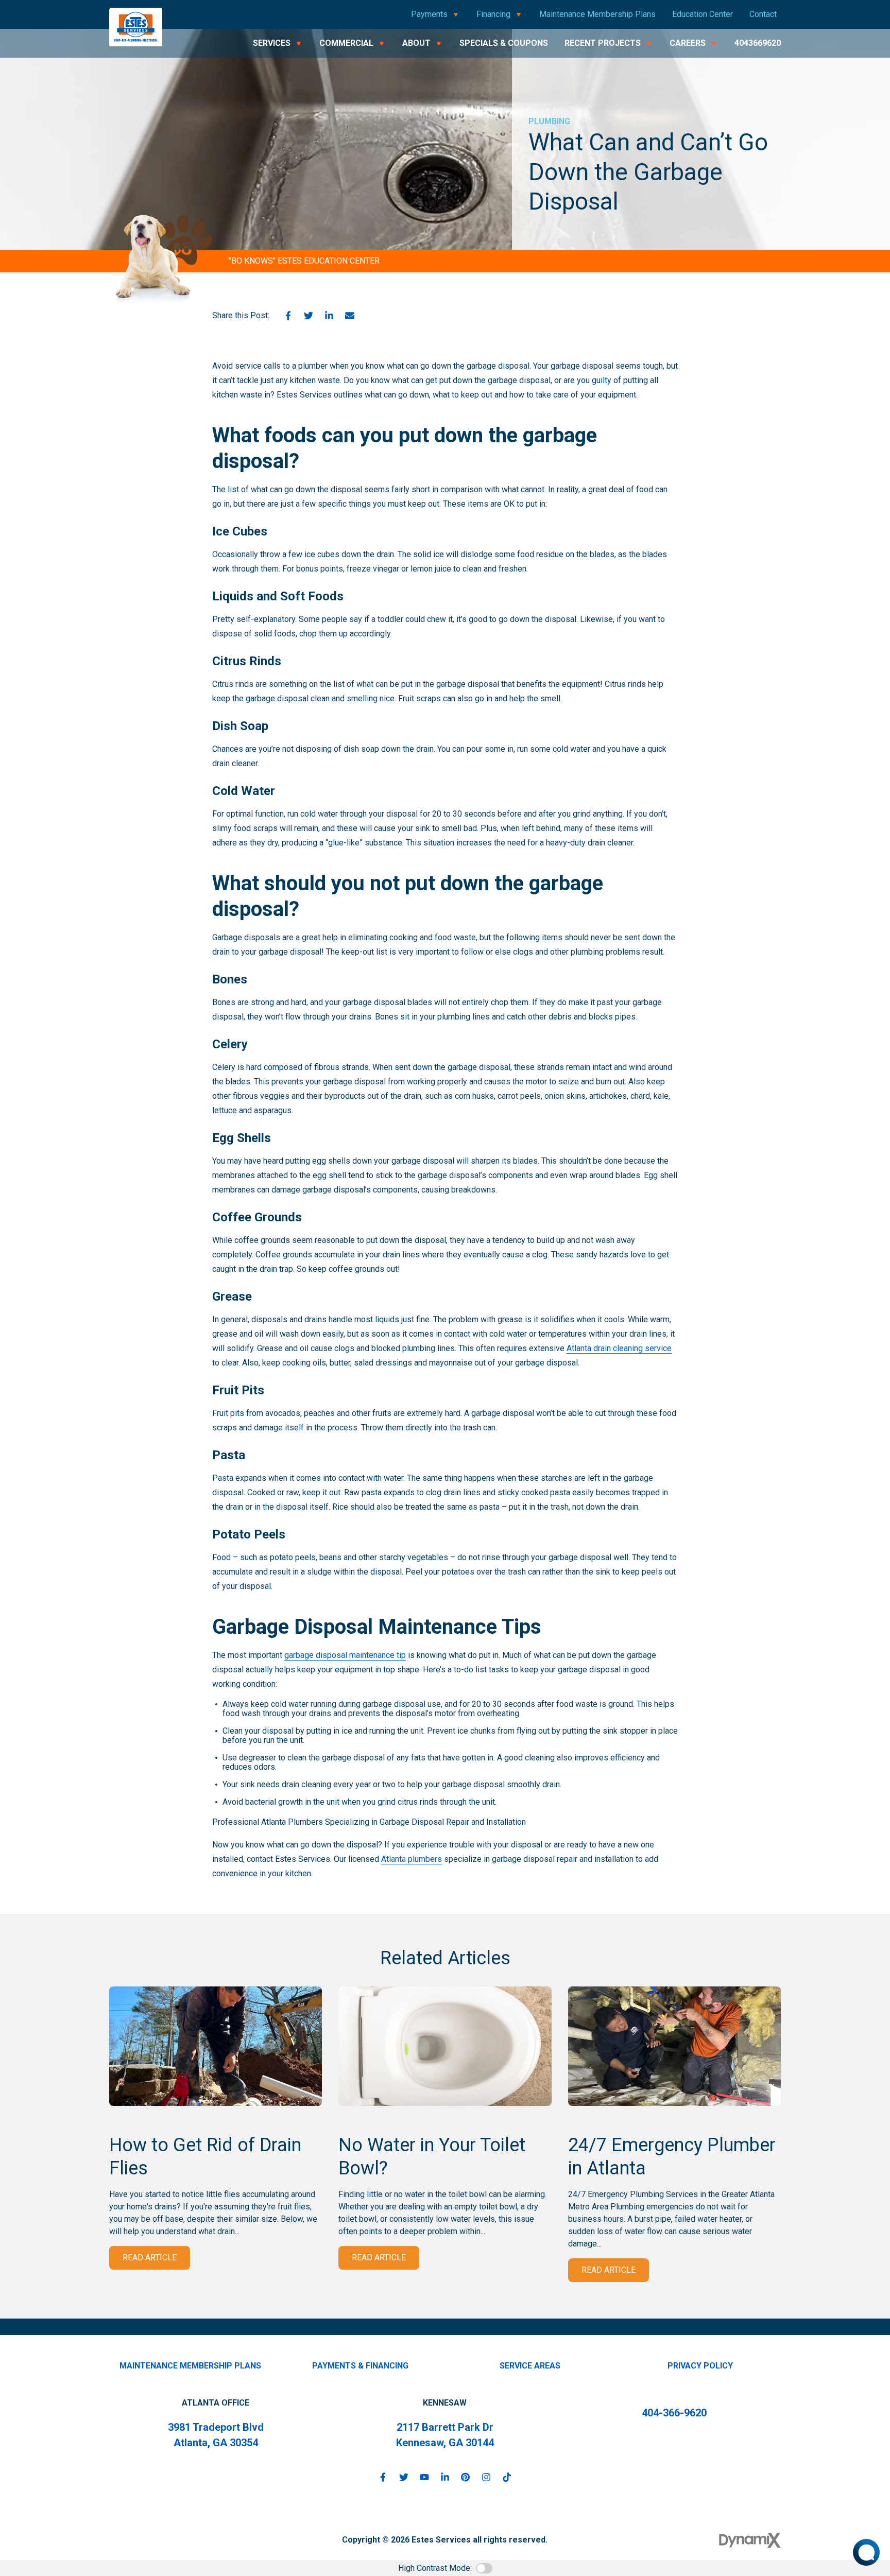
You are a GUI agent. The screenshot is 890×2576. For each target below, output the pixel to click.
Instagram (486, 2477)
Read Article (150, 2258)
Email (350, 316)
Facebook (288, 316)
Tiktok (507, 2477)
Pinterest (466, 2477)
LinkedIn (329, 316)
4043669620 (758, 43)
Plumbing (549, 121)
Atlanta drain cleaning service (619, 1348)
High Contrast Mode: (435, 2568)
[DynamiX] (750, 2540)
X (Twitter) (404, 2477)
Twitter (309, 316)
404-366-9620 (674, 2413)
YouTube (424, 2477)
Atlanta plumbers (412, 1859)
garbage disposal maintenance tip (345, 1655)
